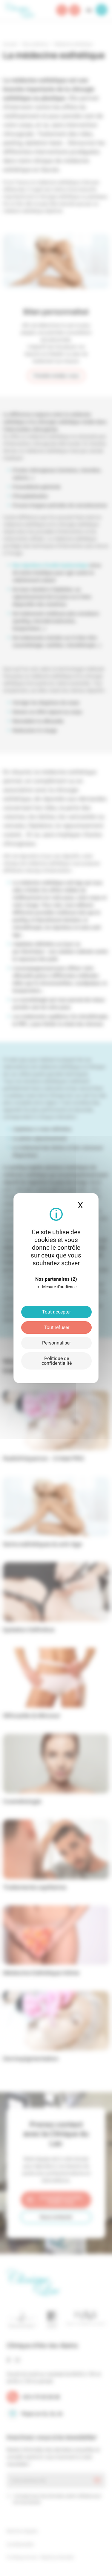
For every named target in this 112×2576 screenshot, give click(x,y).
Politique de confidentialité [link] (57, 1361)
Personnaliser (56, 1343)
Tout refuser (57, 1327)
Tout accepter (56, 1312)
